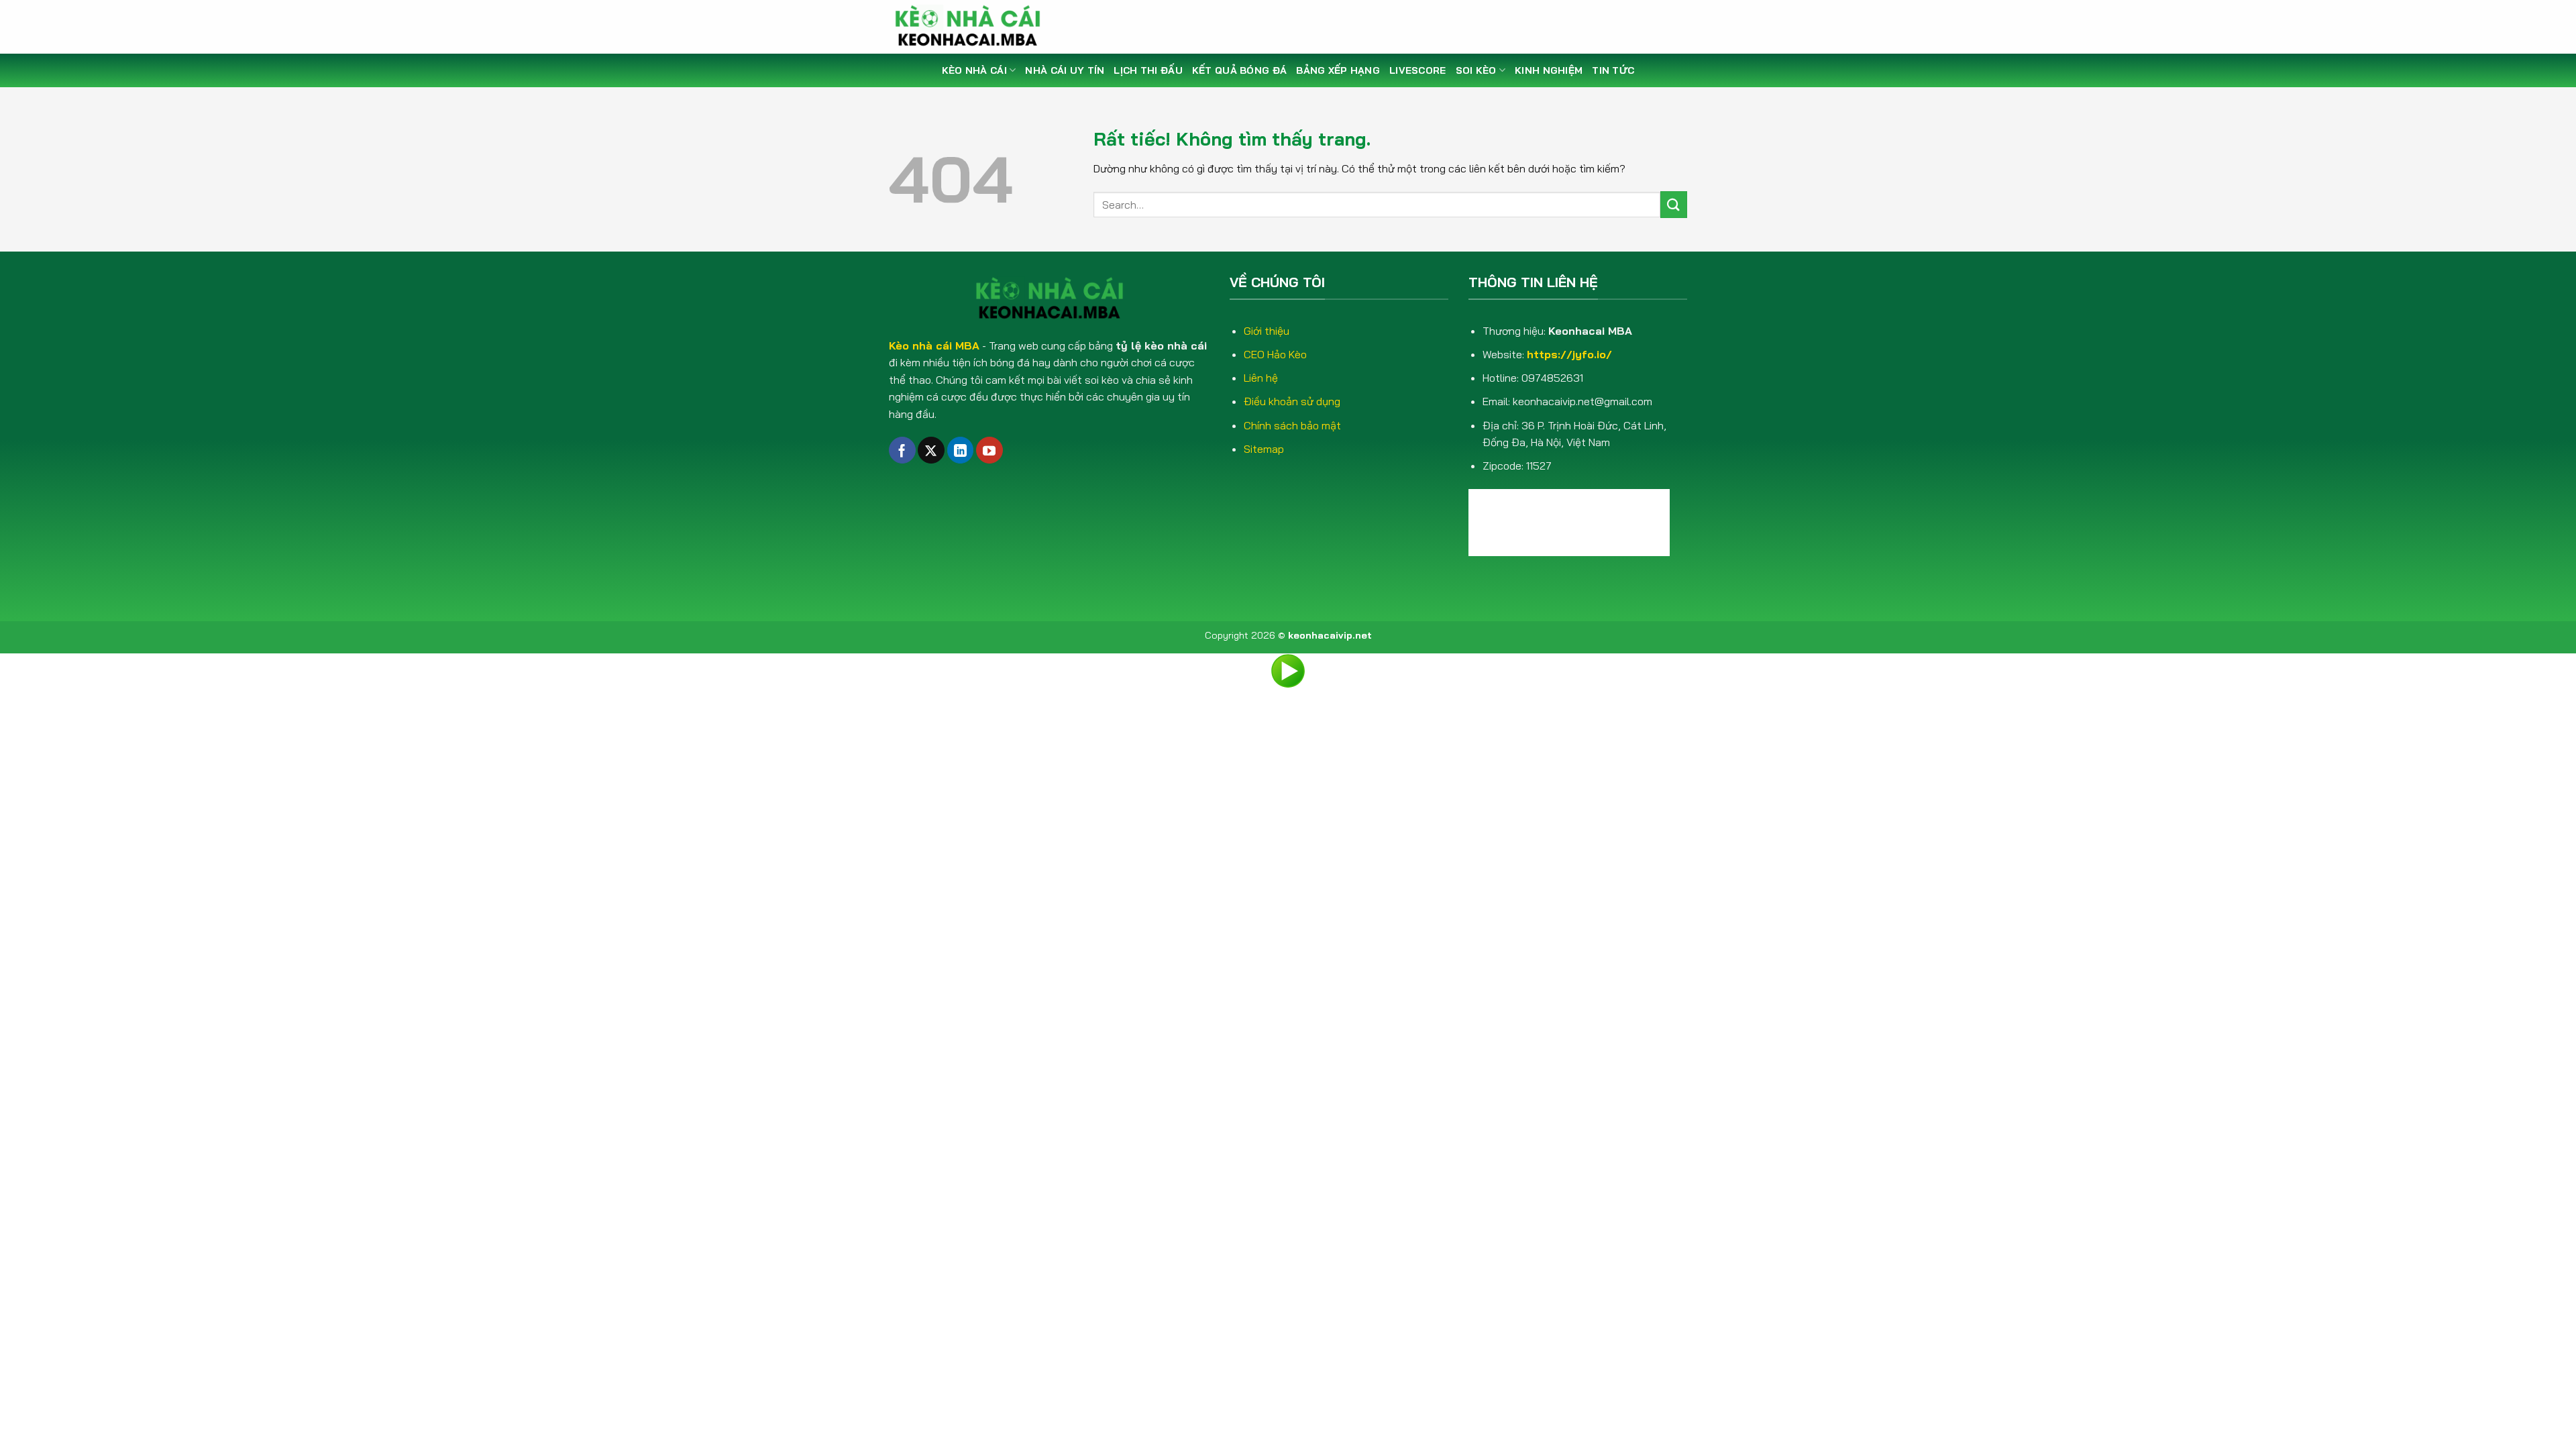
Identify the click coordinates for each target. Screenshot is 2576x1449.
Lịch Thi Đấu (1148, 70)
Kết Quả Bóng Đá (1239, 70)
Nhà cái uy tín (1065, 70)
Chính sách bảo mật (1292, 425)
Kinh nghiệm (1549, 70)
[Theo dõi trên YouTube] (989, 450)
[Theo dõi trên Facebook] (902, 450)
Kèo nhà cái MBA (934, 345)
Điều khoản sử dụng (1292, 401)
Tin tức (1613, 70)
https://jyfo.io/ (1569, 354)
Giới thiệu (1267, 331)
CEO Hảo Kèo (1275, 354)
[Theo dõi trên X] (931, 450)
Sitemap (1264, 449)
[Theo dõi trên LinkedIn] (961, 450)
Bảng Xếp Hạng (1338, 70)
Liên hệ (1261, 378)
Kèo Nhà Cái (974, 70)
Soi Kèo (1476, 70)
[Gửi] (1674, 204)
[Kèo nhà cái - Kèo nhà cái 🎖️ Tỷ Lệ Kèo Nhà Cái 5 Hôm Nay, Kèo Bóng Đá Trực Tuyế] (973, 27)
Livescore (1418, 70)
